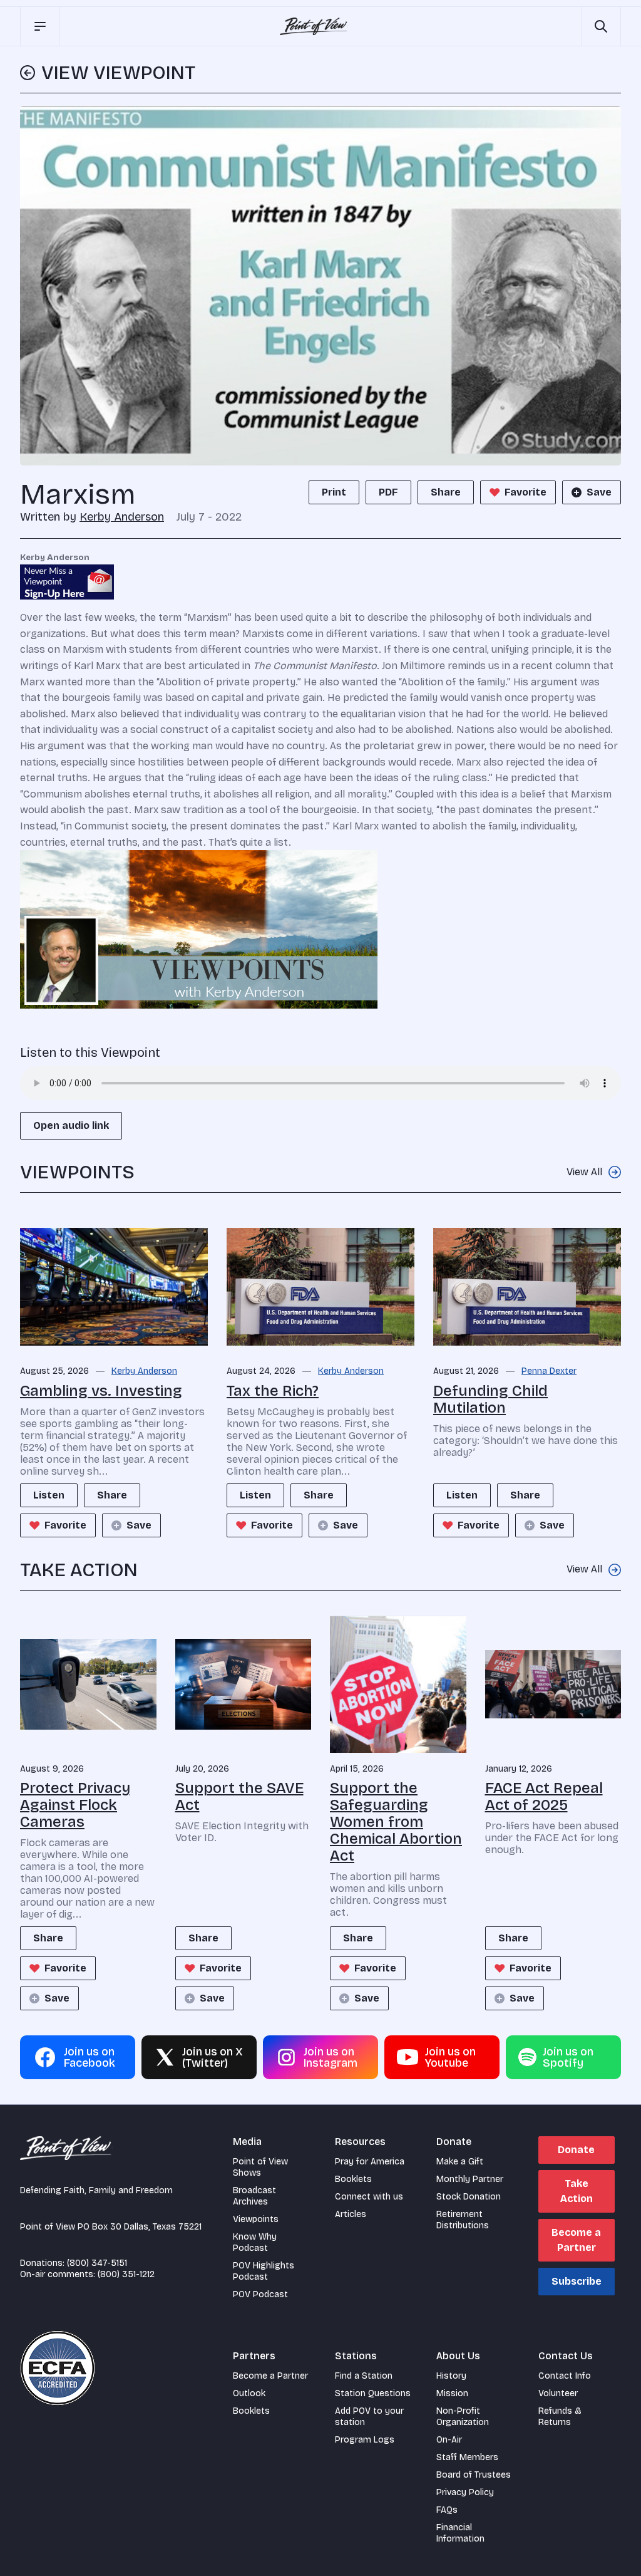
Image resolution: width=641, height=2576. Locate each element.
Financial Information (460, 2533)
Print (334, 492)
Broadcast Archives (254, 2196)
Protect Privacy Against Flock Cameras (75, 1805)
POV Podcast (260, 2294)
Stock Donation (469, 2197)
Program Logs (365, 2440)
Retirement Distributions (463, 2220)
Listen (49, 1495)
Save (599, 492)
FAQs (447, 2510)
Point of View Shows (260, 2167)
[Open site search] (601, 26)
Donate (576, 2150)
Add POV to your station (369, 2417)
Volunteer (558, 2393)
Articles (351, 2214)
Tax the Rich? (273, 1391)
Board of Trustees (474, 2475)
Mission (452, 2393)
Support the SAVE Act (239, 1796)
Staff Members (467, 2457)
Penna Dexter (549, 1371)
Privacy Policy (465, 2492)
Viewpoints (256, 2219)
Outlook (249, 2393)
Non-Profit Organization (463, 2417)
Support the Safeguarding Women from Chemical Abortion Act (396, 1822)
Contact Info (565, 2376)
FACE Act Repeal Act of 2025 (544, 1796)
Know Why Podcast (255, 2242)
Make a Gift (460, 2162)
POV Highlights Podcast (264, 2271)
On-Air (449, 2440)
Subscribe (577, 2281)
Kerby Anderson (122, 517)
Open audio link (71, 1125)
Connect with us (369, 2197)
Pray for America (370, 2162)
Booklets (353, 2179)
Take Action (577, 2191)
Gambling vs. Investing (101, 1391)
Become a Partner (576, 2240)
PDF (388, 492)
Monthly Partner (470, 2179)
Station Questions (373, 2393)
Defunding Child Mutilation (490, 1399)
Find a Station (364, 2376)
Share (446, 492)
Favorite (526, 492)
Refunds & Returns (560, 2417)
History (451, 2376)
